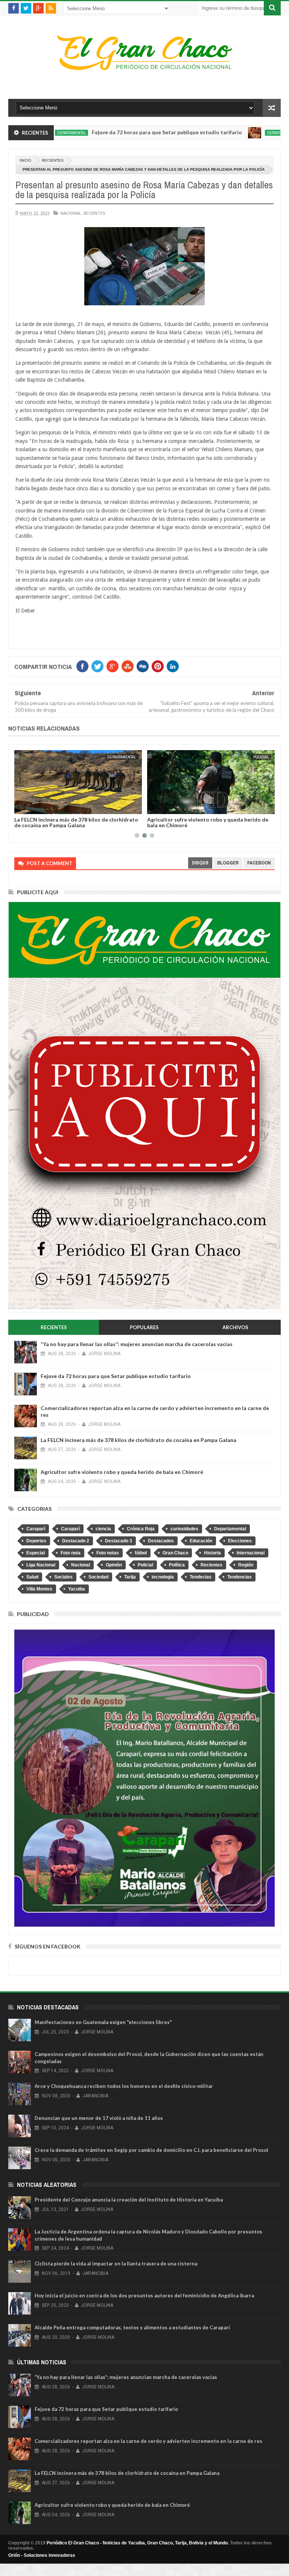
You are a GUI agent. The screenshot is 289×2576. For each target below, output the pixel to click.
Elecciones (240, 1541)
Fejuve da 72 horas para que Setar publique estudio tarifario (118, 132)
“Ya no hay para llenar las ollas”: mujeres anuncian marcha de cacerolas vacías (137, 1344)
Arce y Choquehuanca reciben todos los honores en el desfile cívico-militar (124, 2086)
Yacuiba (77, 1589)
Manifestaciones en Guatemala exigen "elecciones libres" (103, 2022)
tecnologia (163, 1577)
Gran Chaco (175, 1553)
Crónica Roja (141, 1529)
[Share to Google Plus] (38, 807)
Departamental (233, 133)
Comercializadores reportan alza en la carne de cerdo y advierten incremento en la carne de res (148, 2441)
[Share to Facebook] (21, 807)
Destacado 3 (119, 1541)
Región (246, 1565)
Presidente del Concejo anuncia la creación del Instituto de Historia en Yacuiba (129, 2200)
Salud (32, 1577)
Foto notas (108, 1553)
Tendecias (201, 1577)
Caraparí (36, 1529)
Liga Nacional (41, 1565)
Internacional (251, 1553)
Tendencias (240, 1577)
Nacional (71, 213)
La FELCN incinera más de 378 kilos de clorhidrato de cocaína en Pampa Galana (76, 822)
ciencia (103, 1529)
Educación (201, 1541)
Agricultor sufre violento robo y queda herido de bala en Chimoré (208, 822)
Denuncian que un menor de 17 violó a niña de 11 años (99, 2118)
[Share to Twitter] (30, 807)
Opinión (114, 1565)
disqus (200, 863)
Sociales (63, 1577)
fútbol (141, 1553)
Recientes (53, 160)
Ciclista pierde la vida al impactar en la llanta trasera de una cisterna (116, 2264)
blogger (228, 863)
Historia (212, 1553)
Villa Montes (39, 1589)
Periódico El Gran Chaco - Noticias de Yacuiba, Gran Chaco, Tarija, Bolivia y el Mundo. (138, 2543)
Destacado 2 (76, 1541)
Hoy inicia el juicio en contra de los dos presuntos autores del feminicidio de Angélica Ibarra (144, 2296)
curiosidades (184, 1529)
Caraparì (70, 1529)
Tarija (130, 1577)
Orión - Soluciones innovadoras (42, 2555)
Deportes (36, 1541)
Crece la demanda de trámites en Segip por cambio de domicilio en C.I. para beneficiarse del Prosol (151, 2150)
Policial (261, 757)
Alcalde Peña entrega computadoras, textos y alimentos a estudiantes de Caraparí (132, 2327)
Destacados (161, 1541)
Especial (36, 1553)
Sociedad (98, 1577)
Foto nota (71, 1553)
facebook (259, 863)
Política (177, 1565)
